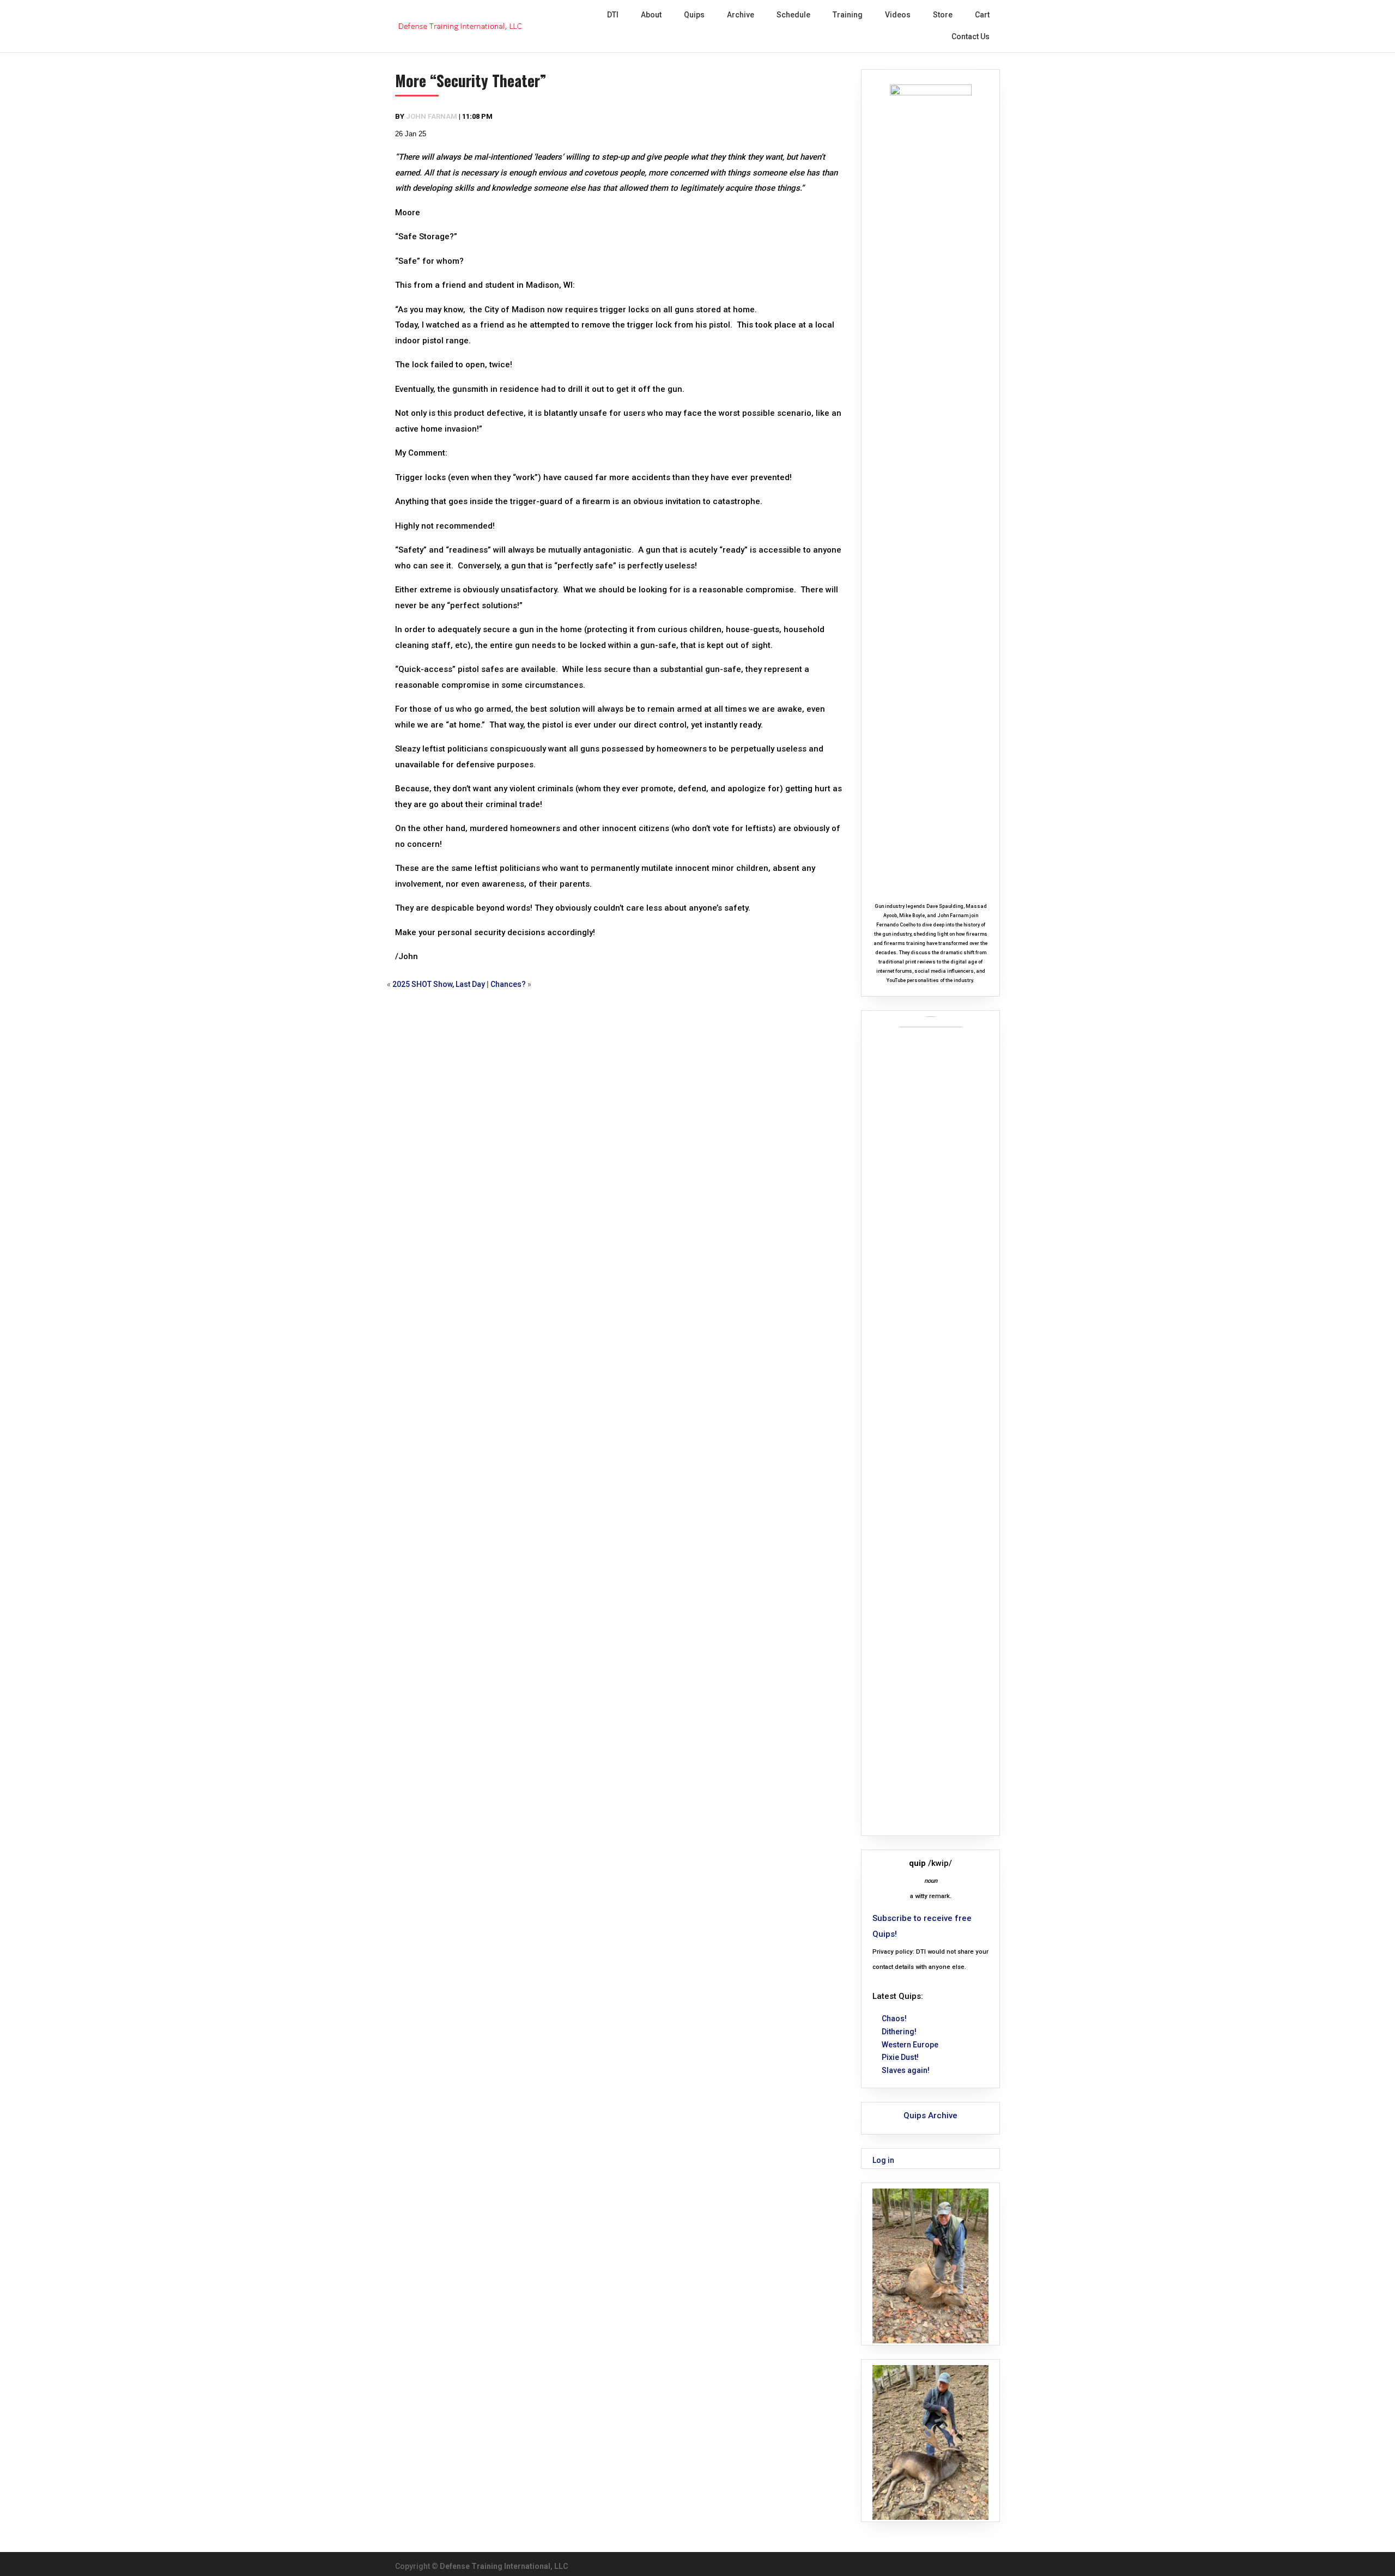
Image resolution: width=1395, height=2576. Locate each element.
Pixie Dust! (900, 2057)
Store (943, 15)
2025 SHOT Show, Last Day (439, 984)
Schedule (793, 15)
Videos (898, 15)
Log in (883, 2160)
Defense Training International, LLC (504, 2566)
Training (848, 15)
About (651, 15)
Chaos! (894, 2019)
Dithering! (899, 2032)
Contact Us (971, 37)
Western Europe (910, 2045)
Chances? (508, 984)
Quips (694, 15)
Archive (741, 15)
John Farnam (432, 116)
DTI (613, 15)
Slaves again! (906, 2070)
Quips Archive (930, 2116)
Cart (982, 15)
